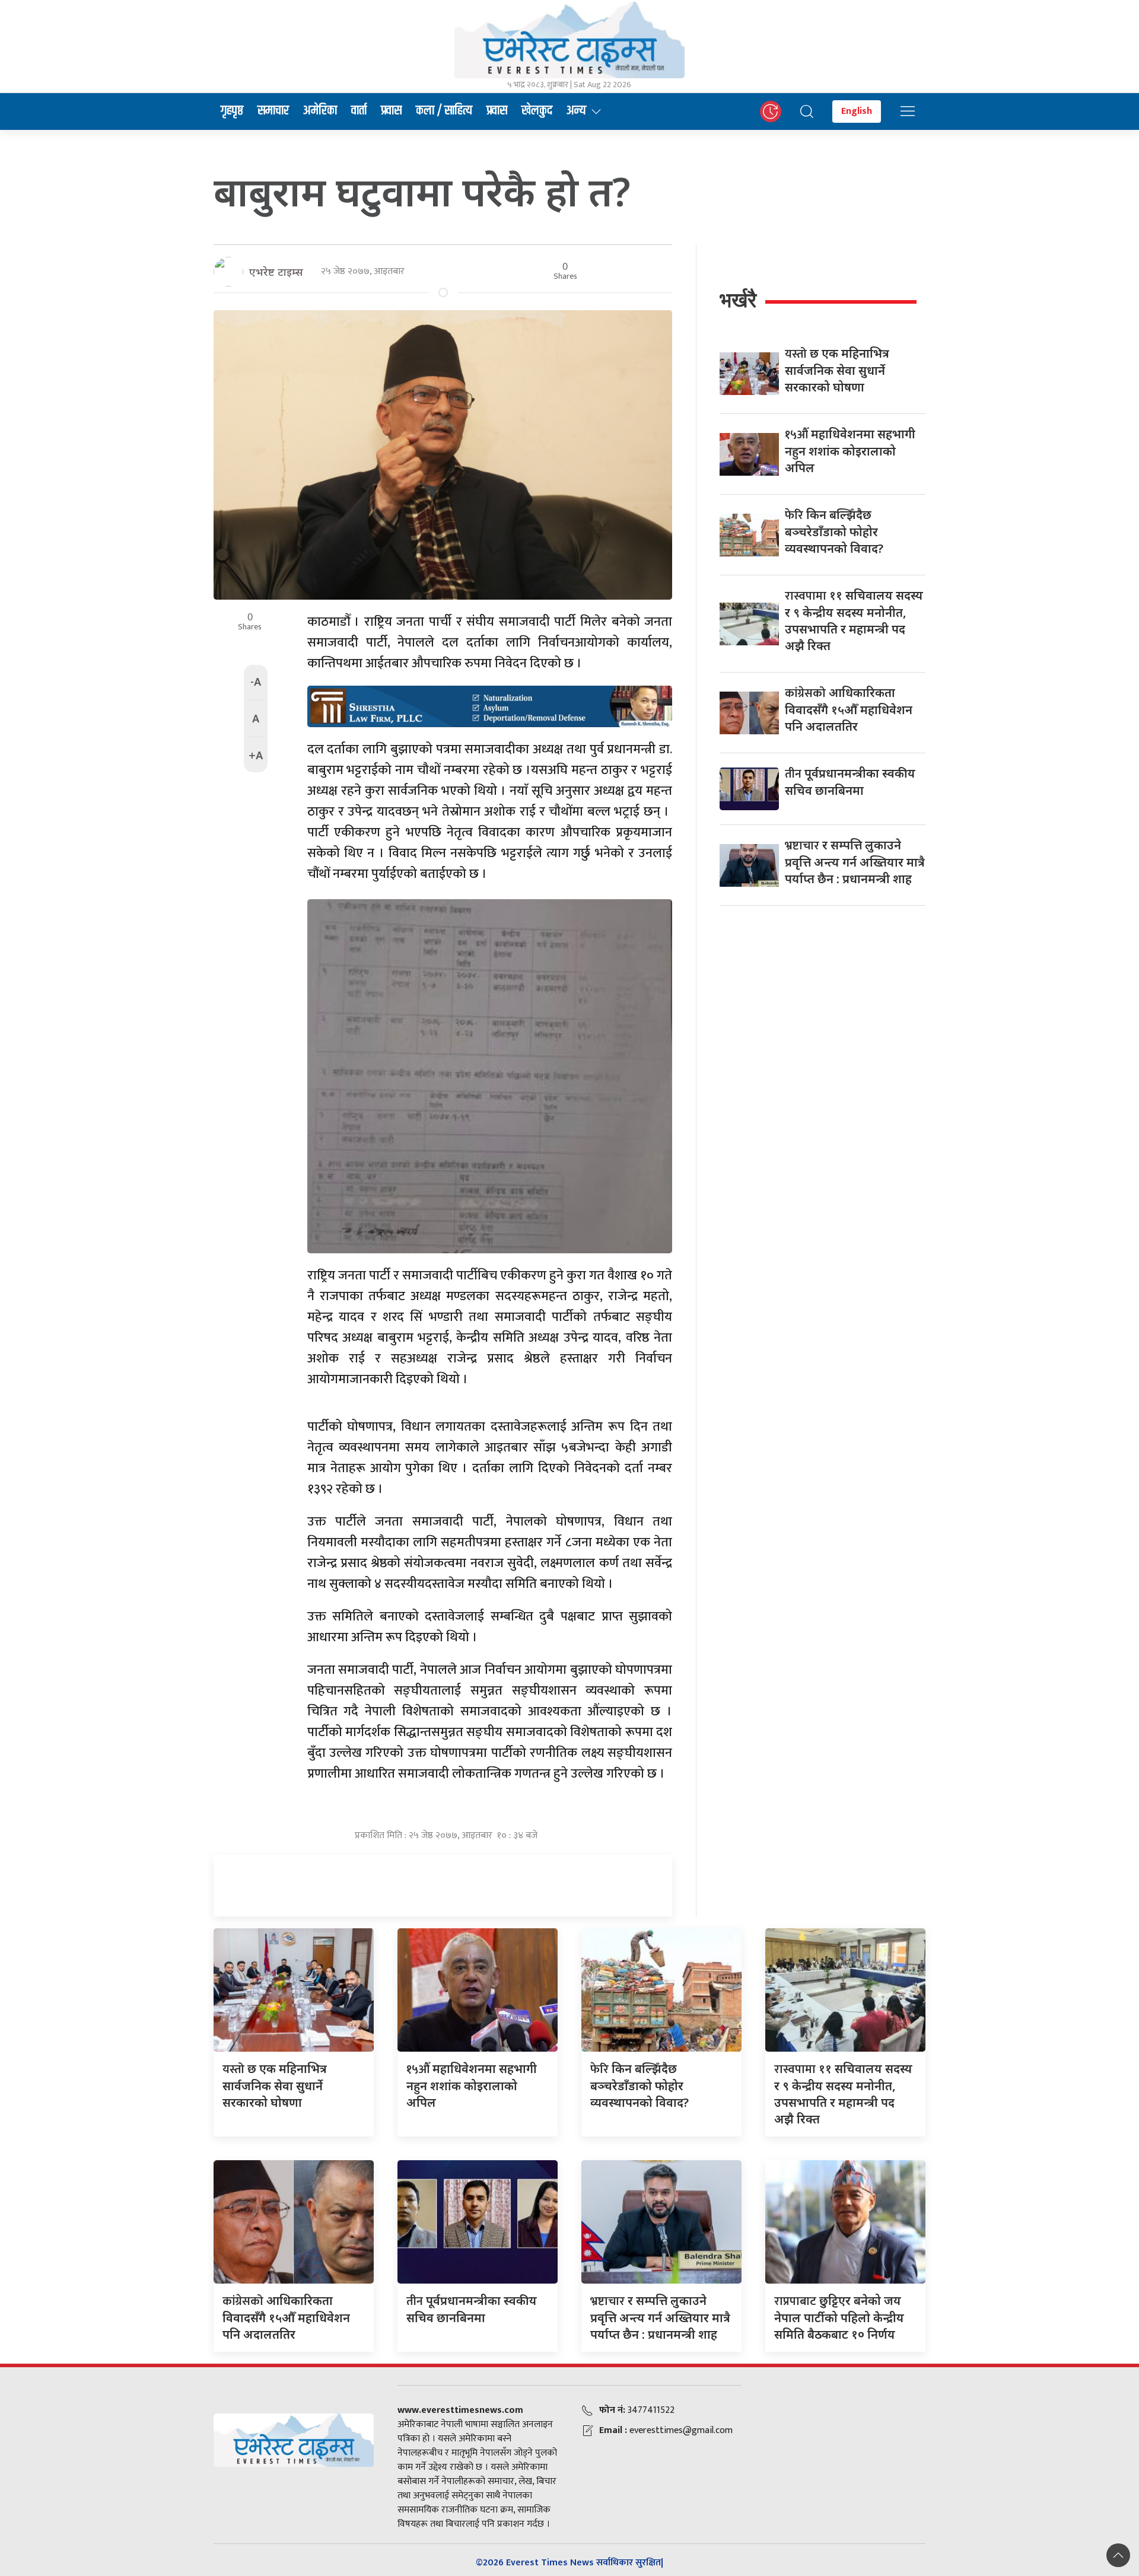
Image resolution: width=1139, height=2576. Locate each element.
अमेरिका (320, 111)
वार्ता (359, 111)
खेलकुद (537, 111)
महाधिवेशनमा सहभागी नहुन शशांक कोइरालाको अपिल (850, 451)
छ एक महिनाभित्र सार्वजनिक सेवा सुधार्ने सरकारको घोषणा (837, 370)
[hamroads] (490, 706)
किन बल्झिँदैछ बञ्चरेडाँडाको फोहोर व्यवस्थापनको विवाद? (834, 531)
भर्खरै (738, 300)
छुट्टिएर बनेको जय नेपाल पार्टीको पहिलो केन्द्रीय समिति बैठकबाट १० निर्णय (839, 2317)
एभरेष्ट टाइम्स (276, 272)
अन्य (576, 111)
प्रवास (391, 111)
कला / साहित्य (444, 111)
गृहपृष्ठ (232, 111)
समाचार (273, 111)
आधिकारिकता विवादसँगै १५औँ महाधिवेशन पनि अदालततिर (849, 709)
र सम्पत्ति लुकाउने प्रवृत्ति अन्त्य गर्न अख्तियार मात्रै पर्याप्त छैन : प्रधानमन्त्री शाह (855, 862)
